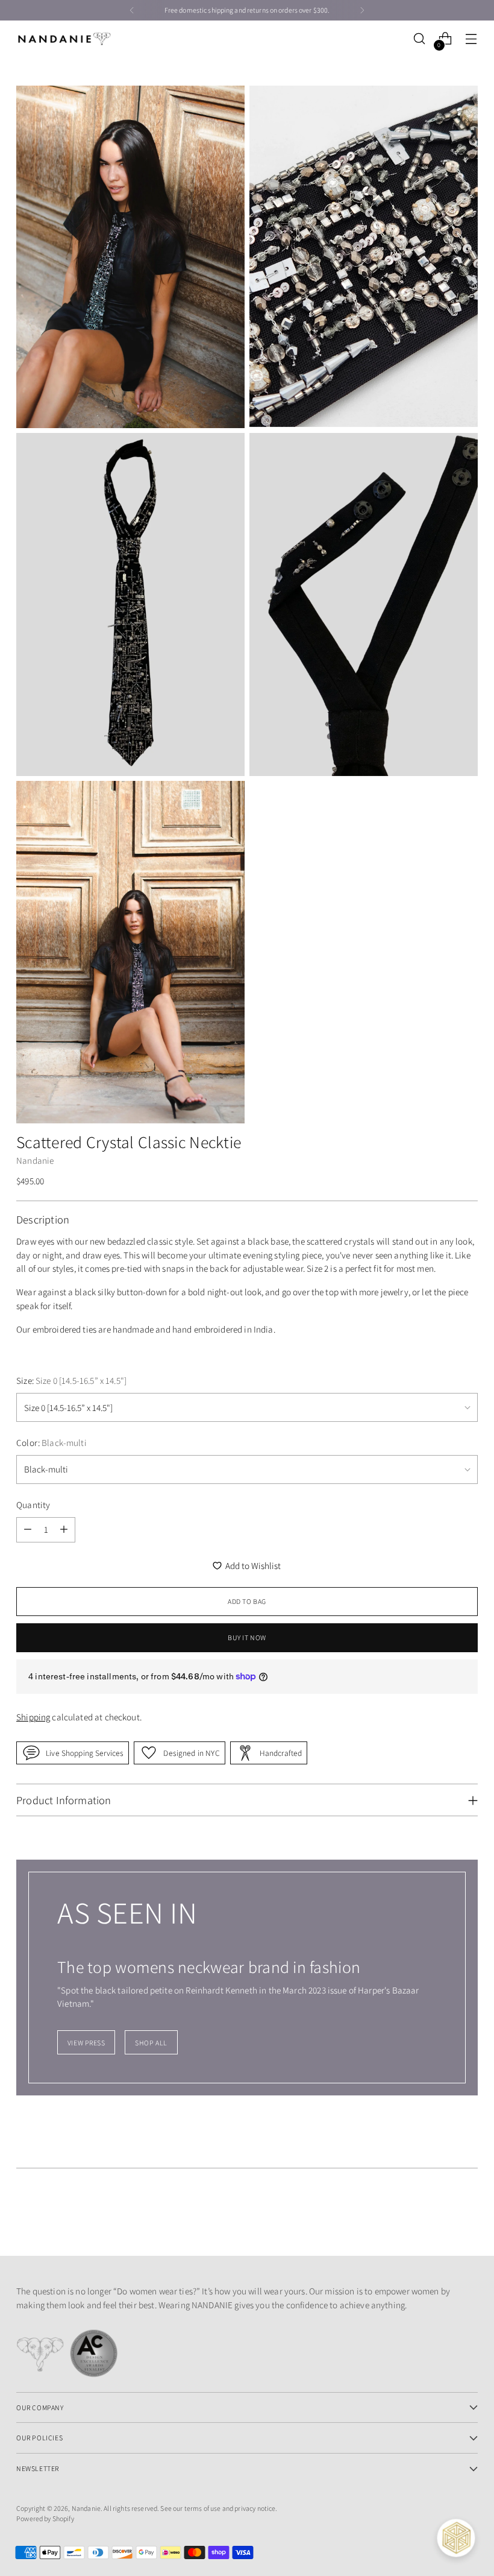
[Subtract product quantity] (28, 1530)
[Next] (362, 10)
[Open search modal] (420, 39)
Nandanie (35, 1160)
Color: (52, 1443)
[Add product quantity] (64, 1530)
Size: (71, 1381)
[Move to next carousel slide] (467, 2214)
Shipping (33, 1717)
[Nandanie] (64, 39)
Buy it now (247, 1637)
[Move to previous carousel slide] (440, 2215)
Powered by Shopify (45, 2518)
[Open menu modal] (471, 39)
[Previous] (132, 10)
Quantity (33, 1505)
